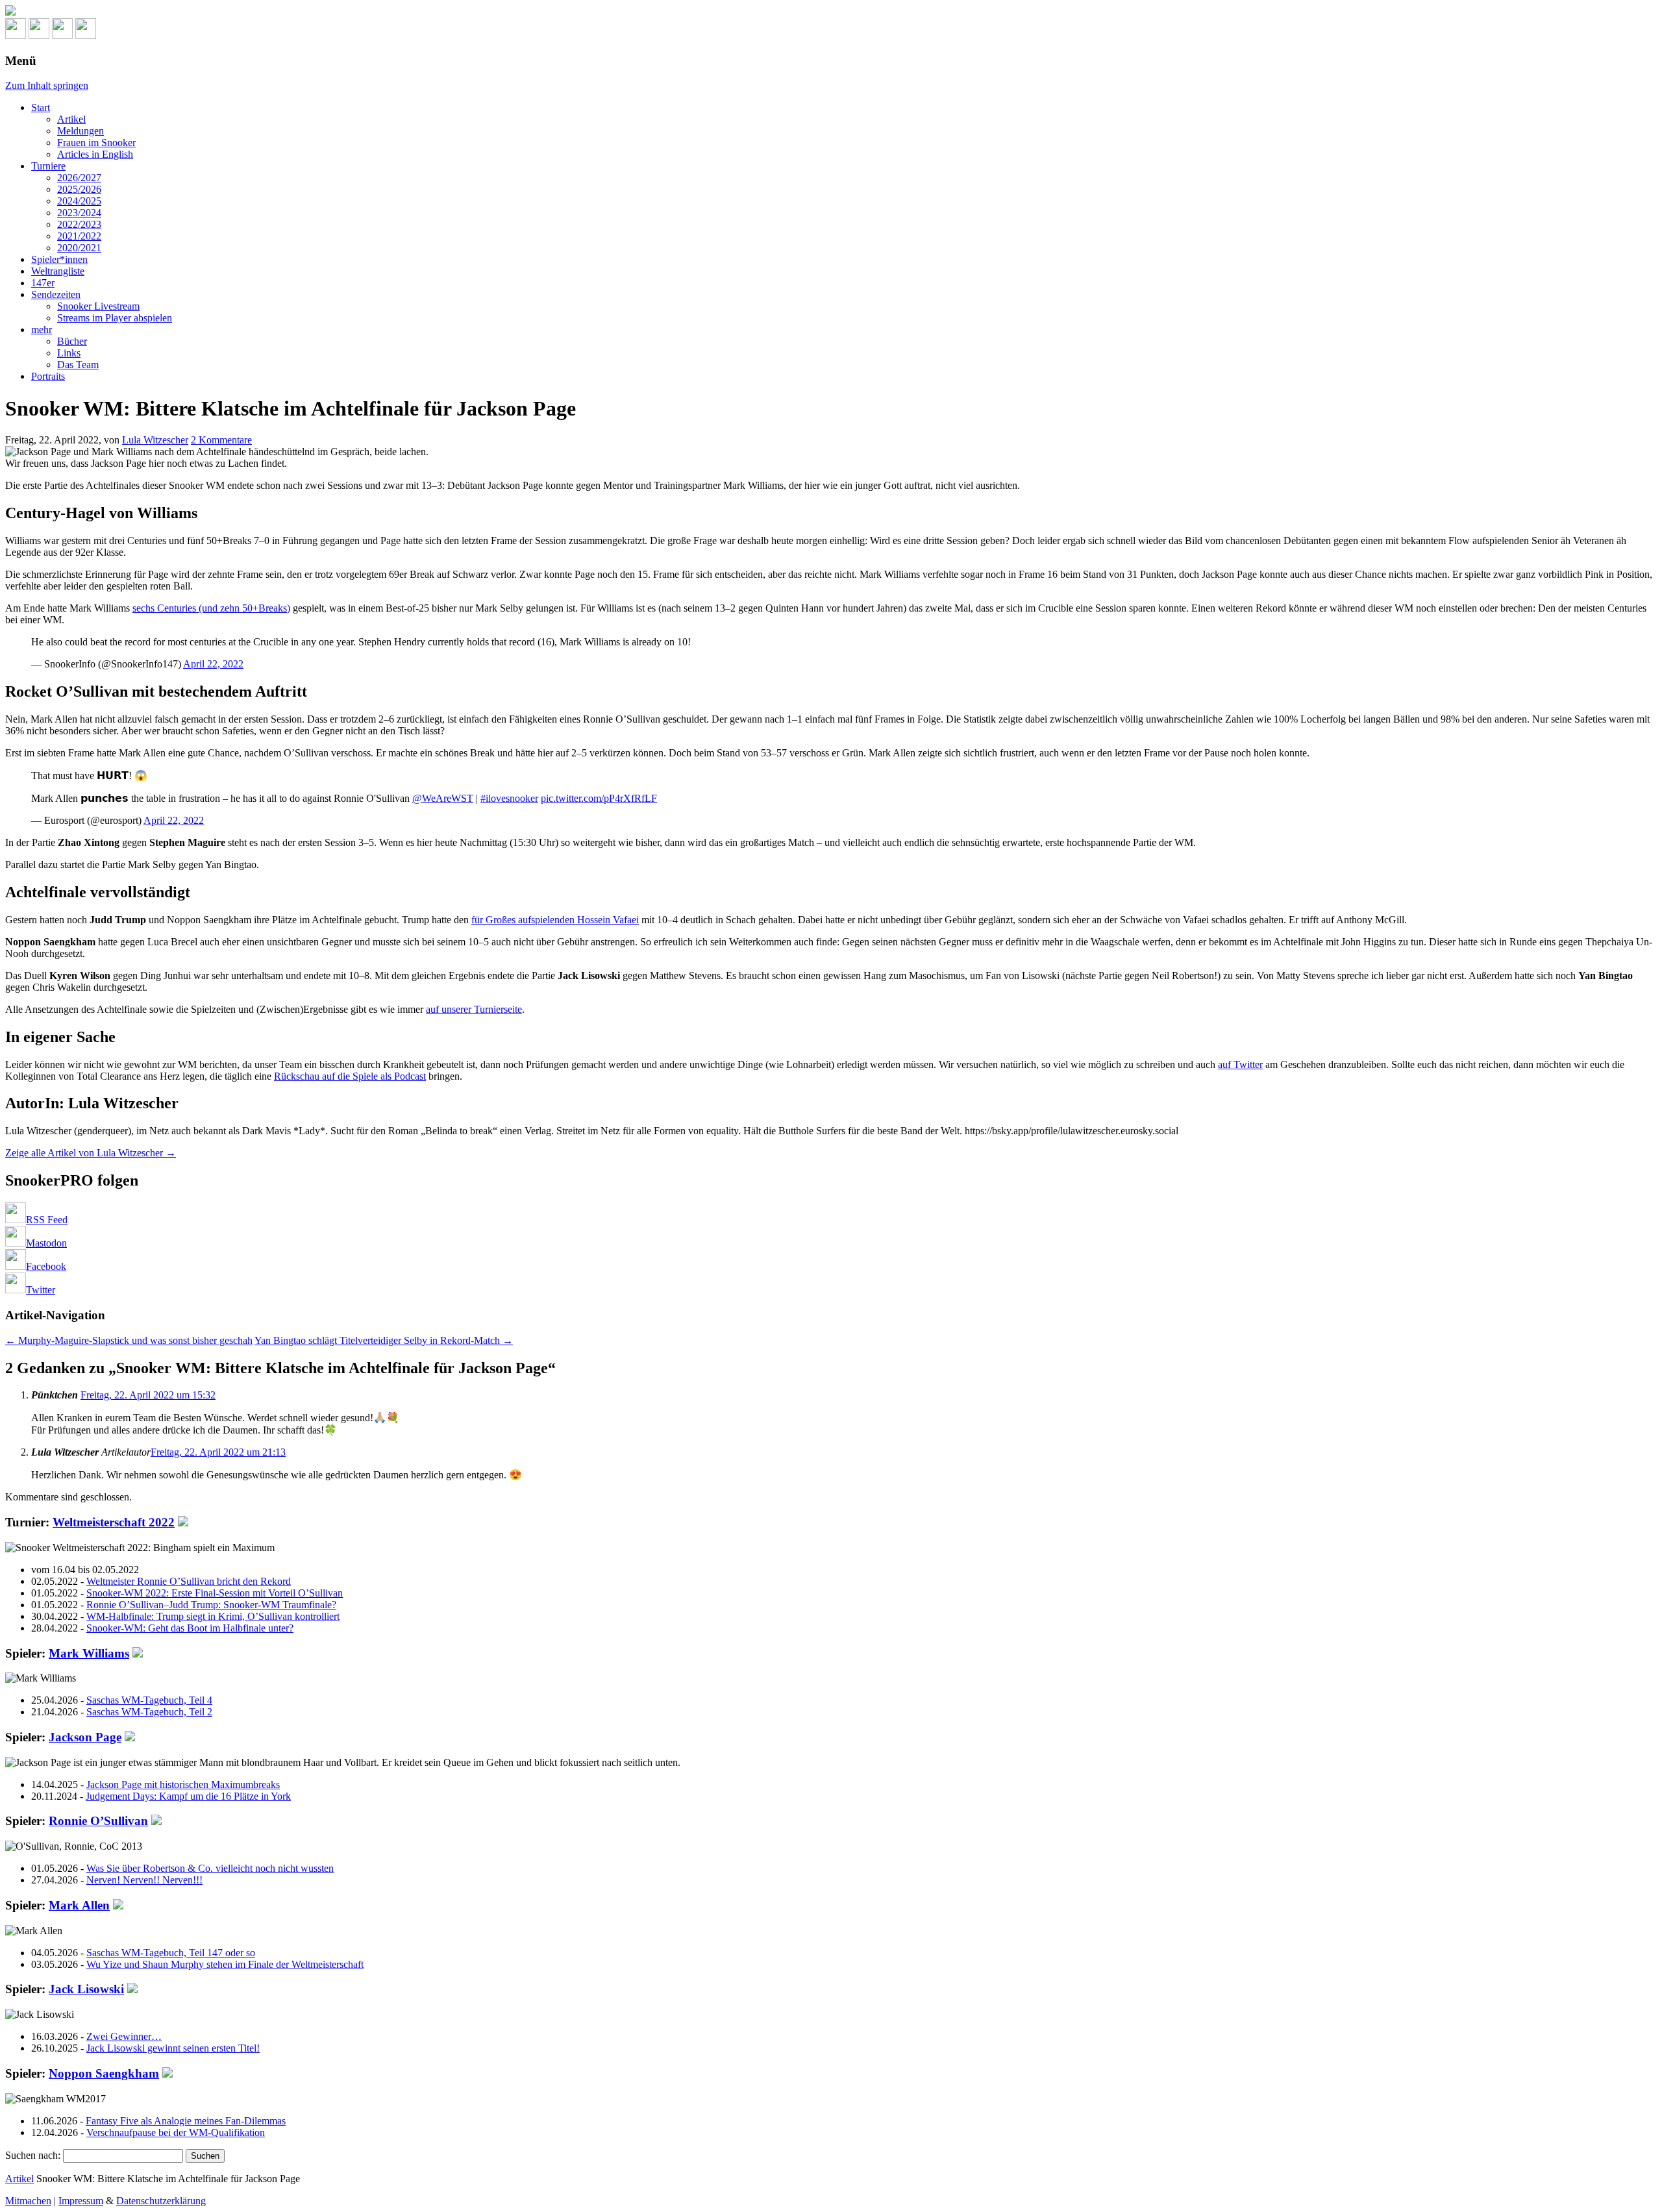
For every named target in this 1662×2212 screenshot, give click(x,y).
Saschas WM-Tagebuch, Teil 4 (149, 1700)
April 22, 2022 (213, 664)
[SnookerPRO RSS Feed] (16, 35)
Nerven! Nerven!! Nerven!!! (144, 1880)
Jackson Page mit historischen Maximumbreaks (183, 1784)
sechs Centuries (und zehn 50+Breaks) (211, 608)
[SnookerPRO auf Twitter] (86, 35)
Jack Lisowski (86, 1989)
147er (43, 283)
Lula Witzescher (155, 440)
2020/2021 (79, 248)
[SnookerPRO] (831, 12)
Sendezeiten (56, 294)
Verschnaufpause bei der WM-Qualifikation (176, 2132)
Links (69, 353)
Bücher (72, 341)
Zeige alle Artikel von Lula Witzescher (91, 1153)
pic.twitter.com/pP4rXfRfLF (599, 798)
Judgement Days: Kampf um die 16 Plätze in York (188, 1796)
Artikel (71, 119)
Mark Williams (89, 1653)
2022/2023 (79, 224)
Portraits (48, 376)
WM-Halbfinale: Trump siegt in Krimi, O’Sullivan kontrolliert (213, 1616)
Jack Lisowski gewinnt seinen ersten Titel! (173, 2048)
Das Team (78, 365)
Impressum (81, 2201)
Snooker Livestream (98, 306)
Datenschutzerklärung (161, 2201)
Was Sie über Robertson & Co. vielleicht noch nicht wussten (210, 1868)
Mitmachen (28, 2201)
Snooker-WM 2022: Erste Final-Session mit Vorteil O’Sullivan (215, 1593)
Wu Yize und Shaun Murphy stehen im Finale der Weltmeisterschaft (225, 1964)
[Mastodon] (39, 35)
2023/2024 (79, 213)
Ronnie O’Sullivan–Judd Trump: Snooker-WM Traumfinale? (211, 1605)
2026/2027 (79, 178)
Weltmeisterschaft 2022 (114, 1522)
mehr (42, 329)
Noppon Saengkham (104, 2073)
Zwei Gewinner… (124, 2036)
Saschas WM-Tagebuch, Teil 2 (149, 1712)
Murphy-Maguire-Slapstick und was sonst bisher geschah (129, 1340)
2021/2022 (79, 236)
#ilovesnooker (509, 798)
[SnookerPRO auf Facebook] (62, 35)
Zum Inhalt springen (47, 85)
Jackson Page (85, 1737)
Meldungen (81, 131)
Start (41, 107)
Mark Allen (79, 1905)
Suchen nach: (33, 2155)
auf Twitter (1240, 1064)
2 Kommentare (221, 440)
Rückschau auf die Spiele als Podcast (350, 1076)
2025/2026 (79, 189)
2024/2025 (79, 201)
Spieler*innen (59, 259)
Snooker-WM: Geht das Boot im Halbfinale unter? (190, 1628)
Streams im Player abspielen (115, 318)
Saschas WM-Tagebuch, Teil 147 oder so (171, 1953)
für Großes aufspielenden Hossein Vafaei (555, 920)
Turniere (48, 166)
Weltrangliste (58, 271)
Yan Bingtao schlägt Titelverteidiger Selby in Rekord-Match (384, 1340)
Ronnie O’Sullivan (98, 1821)
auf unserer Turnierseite (474, 1009)
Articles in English (95, 154)
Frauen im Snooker (96, 143)
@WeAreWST (443, 798)
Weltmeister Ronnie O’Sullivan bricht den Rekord (189, 1581)
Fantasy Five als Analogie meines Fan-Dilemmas (186, 2121)
